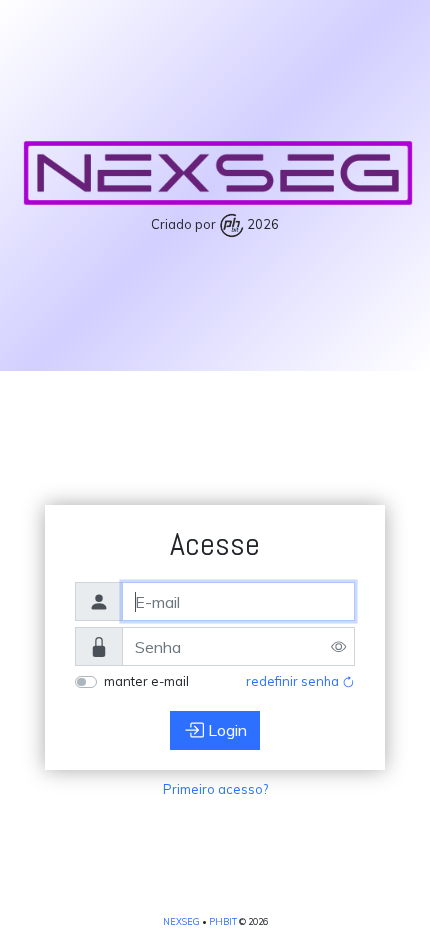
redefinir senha (294, 681)
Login (225, 730)
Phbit (223, 921)
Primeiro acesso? (215, 789)
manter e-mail (146, 681)
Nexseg (181, 921)
